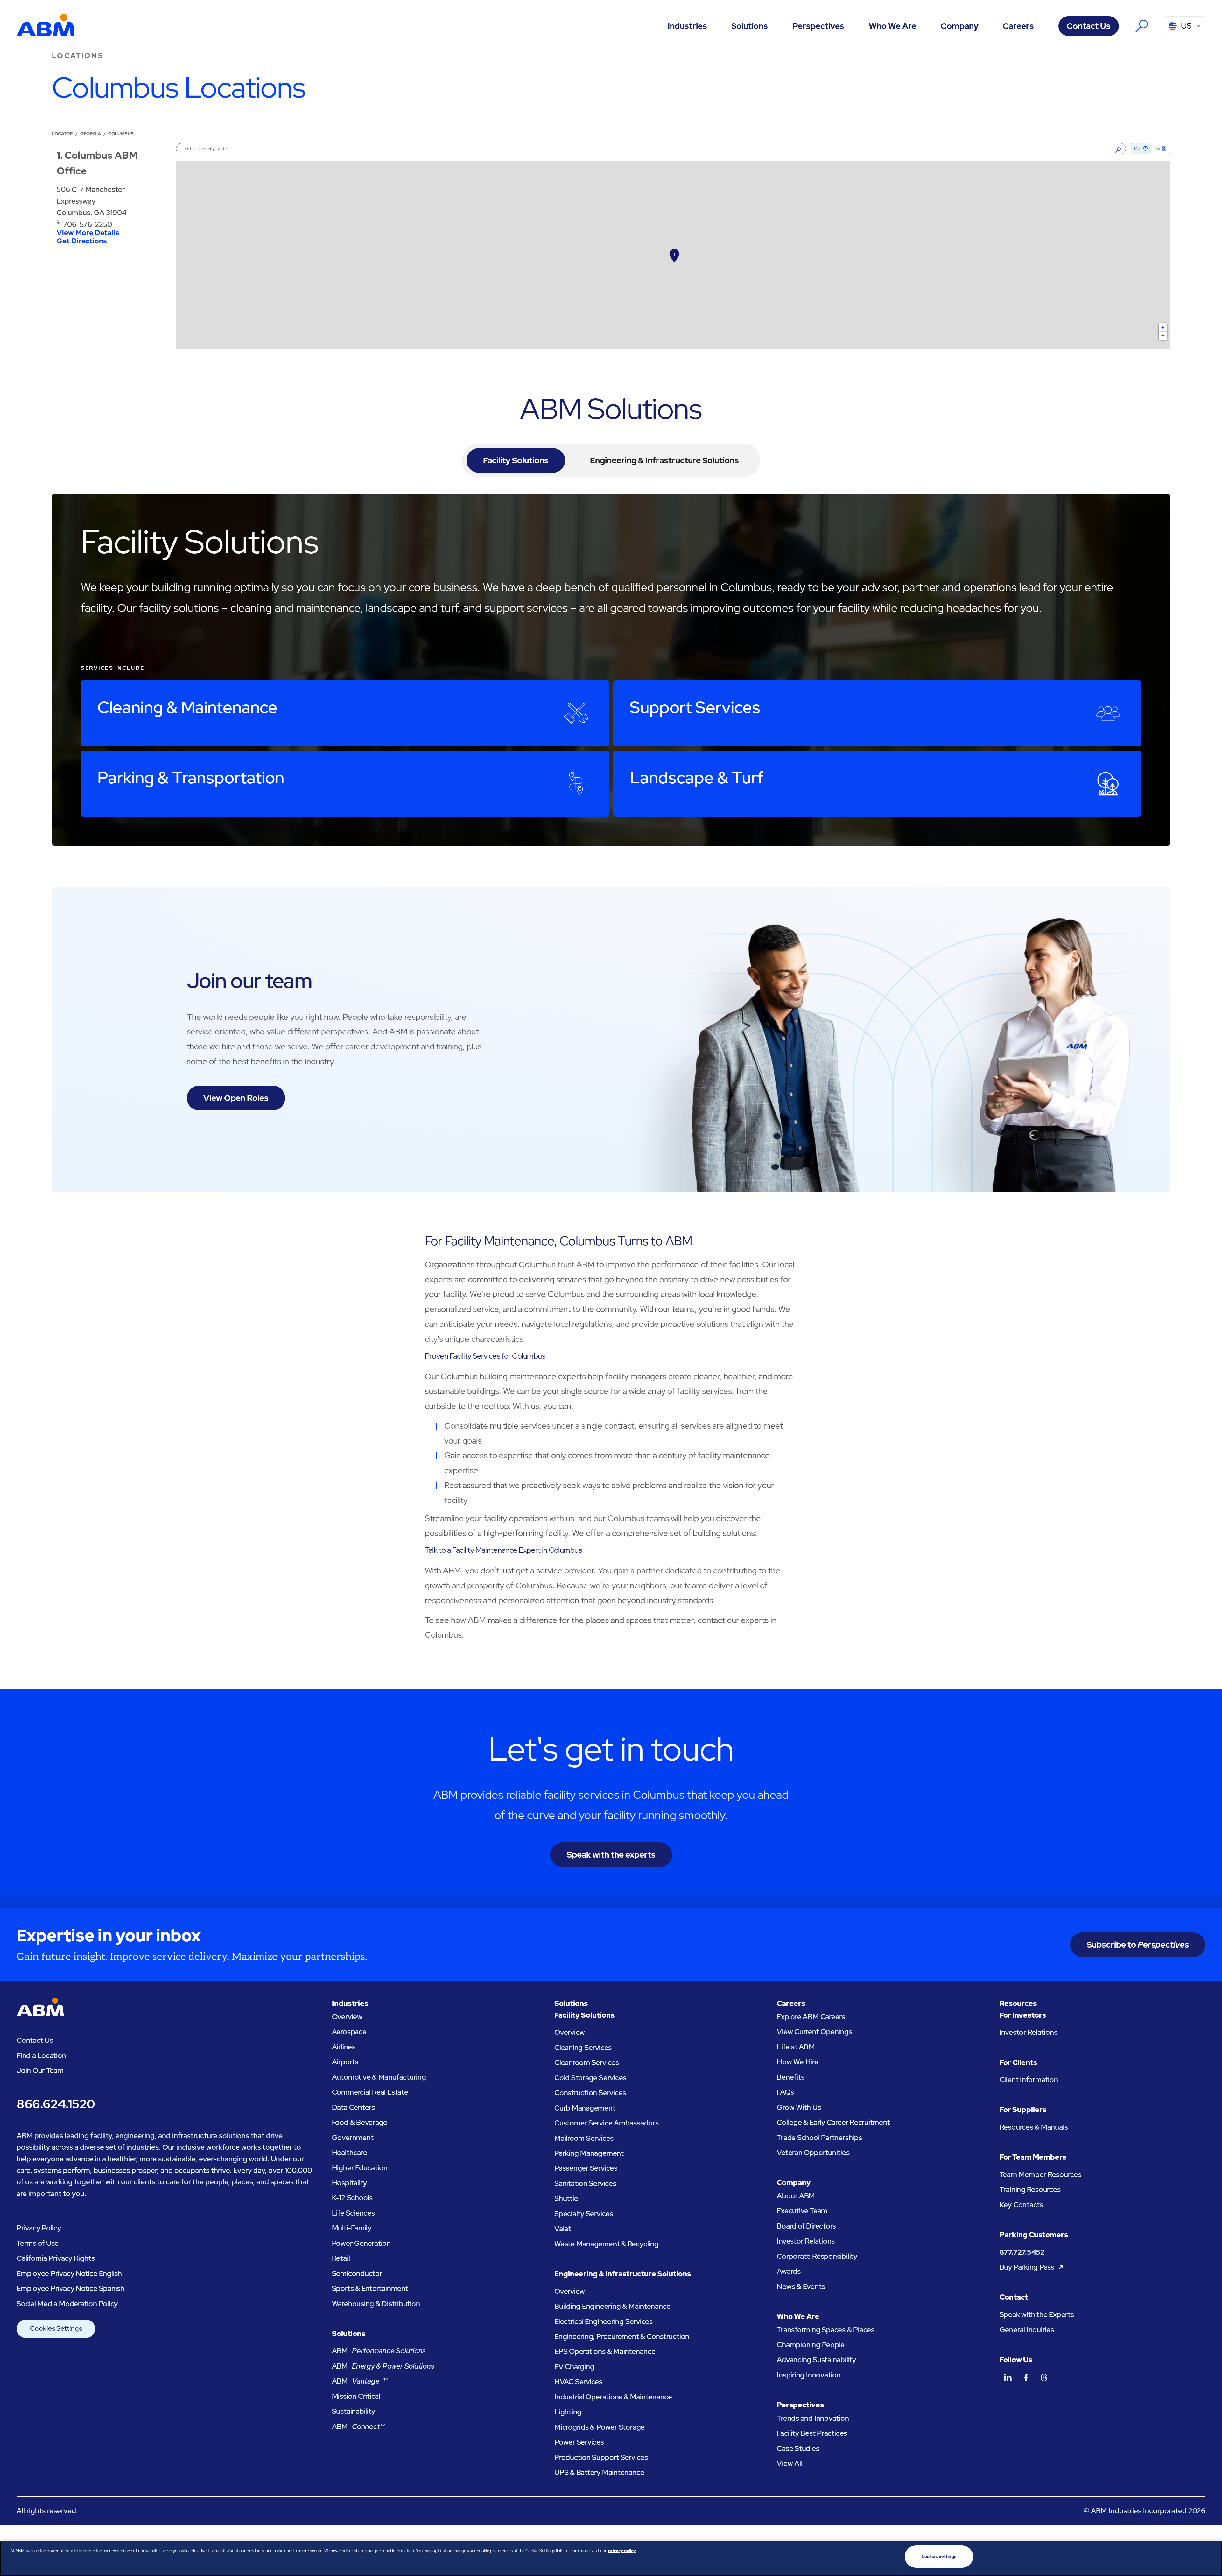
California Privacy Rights (56, 2258)
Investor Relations (806, 2241)
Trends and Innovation (813, 2418)
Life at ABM (796, 2047)
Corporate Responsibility (817, 2256)
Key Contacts (1021, 2205)
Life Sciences (353, 2213)
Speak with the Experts (1037, 2314)
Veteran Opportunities (813, 2152)
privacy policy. (622, 2551)
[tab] (516, 460)
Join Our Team (40, 2070)
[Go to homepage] (46, 26)
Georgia (91, 134)
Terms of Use (38, 2243)
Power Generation (361, 2243)
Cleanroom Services (587, 2062)
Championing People (811, 2345)
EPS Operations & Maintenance (605, 2351)
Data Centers (353, 2107)
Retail (341, 2258)
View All (790, 2463)
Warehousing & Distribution (376, 2304)
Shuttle (566, 2198)
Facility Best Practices (812, 2433)
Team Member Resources (1040, 2174)
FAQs (785, 2092)
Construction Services (590, 2093)
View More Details (88, 233)
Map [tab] (1138, 149)
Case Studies (798, 2448)
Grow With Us (799, 2107)
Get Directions (82, 241)
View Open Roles (236, 1098)
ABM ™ (360, 2381)
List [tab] (1157, 149)
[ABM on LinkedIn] (1008, 2377)
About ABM (796, 2196)
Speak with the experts (611, 1855)
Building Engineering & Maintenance (612, 2306)
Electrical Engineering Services (604, 2321)
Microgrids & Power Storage (600, 2427)
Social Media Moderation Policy (67, 2304)
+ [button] (1163, 327)
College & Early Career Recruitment (833, 2122)
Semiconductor (357, 2273)
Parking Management (589, 2153)
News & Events (801, 2286)
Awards (789, 2271)
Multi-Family (352, 2228)
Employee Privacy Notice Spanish (70, 2288)
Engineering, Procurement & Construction (622, 2336)
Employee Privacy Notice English (69, 2273)
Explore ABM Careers (811, 2017)
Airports (345, 2062)
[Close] (1212, 2558)
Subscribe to (1138, 1945)
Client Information (1029, 2080)
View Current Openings (814, 2032)
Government (353, 2138)
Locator (62, 134)
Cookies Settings (56, 2328)
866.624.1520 (56, 2104)
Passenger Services (586, 2168)
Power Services (579, 2442)
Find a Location (41, 2055)
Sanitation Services (585, 2183)
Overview (347, 2017)
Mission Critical (356, 2396)
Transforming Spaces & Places (826, 2330)
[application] (673, 255)
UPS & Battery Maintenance (599, 2472)
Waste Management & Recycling (607, 2244)
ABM (379, 2351)
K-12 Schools (352, 2198)
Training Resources (1030, 2189)
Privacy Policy (39, 2228)
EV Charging (574, 2367)
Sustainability (354, 2411)
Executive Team (802, 2211)
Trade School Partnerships (819, 2138)
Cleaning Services (583, 2047)
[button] (687, 26)
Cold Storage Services (590, 2078)
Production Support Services (601, 2457)
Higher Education (360, 2168)
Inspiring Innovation (809, 2375)
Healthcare (350, 2152)
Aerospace (349, 2032)
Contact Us (1089, 26)
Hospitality (350, 2183)
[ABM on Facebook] (1026, 2377)
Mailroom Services (584, 2138)
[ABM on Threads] (1044, 2377)
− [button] (1163, 336)
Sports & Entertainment (370, 2288)
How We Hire (798, 2062)
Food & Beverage (360, 2122)
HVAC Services (578, 2382)
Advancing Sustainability (816, 2360)
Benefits (790, 2077)
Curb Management (585, 2108)
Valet (563, 2229)
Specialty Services (584, 2214)
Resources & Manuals (1034, 2127)
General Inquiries (1027, 2330)
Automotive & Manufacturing (379, 2077)
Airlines (344, 2047)
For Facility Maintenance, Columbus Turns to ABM (558, 1241)
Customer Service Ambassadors (607, 2123)
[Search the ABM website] (1142, 26)
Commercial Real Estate (370, 2092)
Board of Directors (806, 2226)
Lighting (568, 2412)
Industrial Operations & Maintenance (613, 2397)
